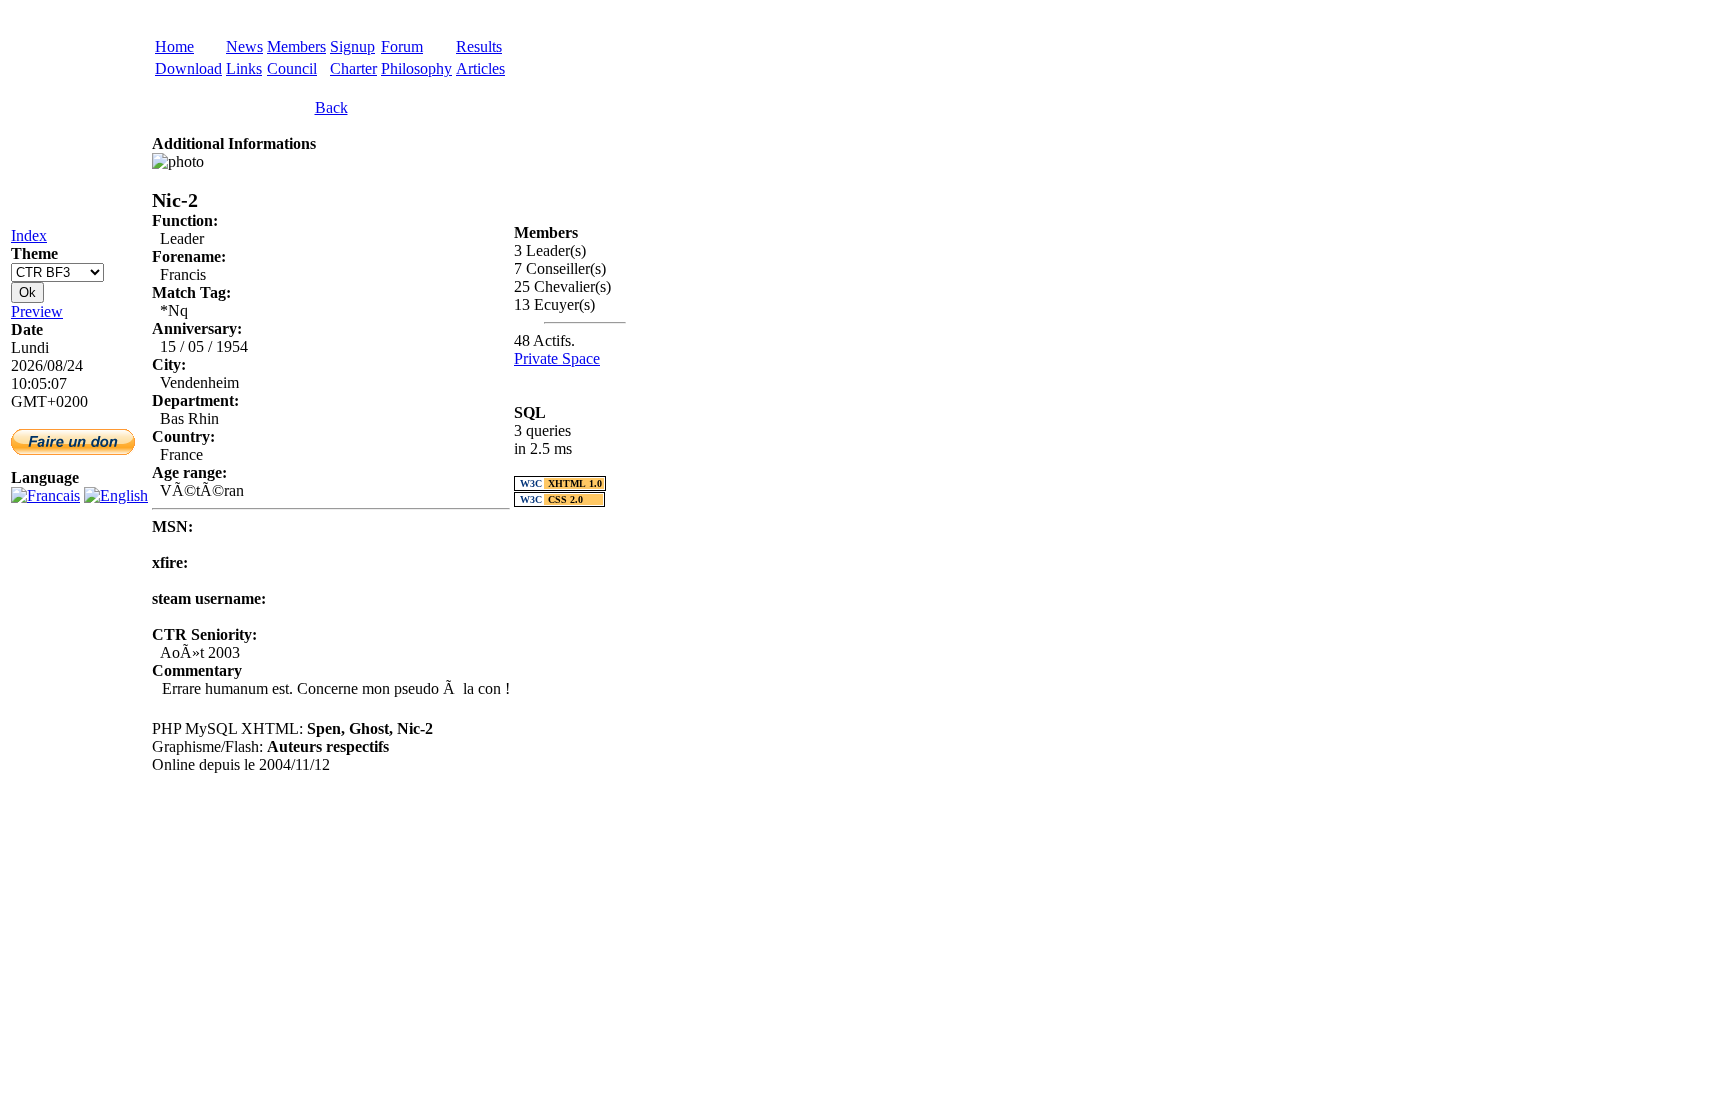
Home (174, 46)
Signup (352, 46)
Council (292, 68)
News (244, 46)
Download (188, 68)
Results (479, 46)
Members (296, 46)
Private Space (557, 358)
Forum (402, 46)
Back (331, 107)
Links (244, 68)
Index (29, 235)
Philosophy (416, 68)
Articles (480, 68)
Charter (353, 68)
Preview (37, 311)
